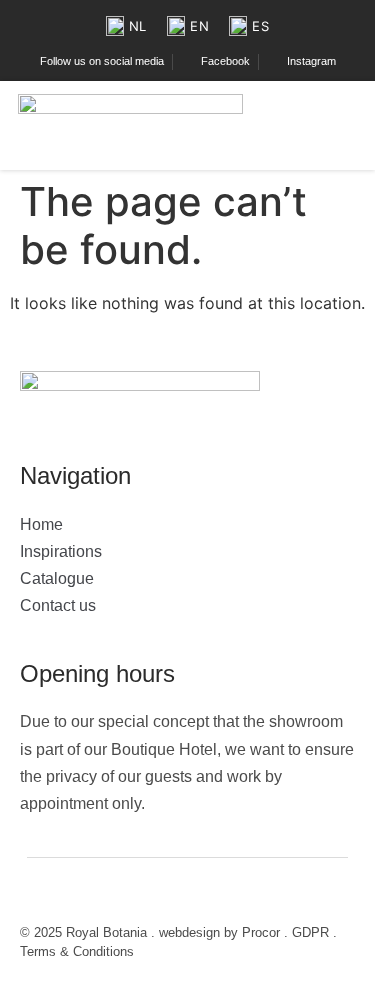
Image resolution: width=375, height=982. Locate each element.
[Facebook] (30, 893)
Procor (261, 932)
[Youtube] (120, 893)
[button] (347, 125)
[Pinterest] (60, 893)
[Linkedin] (150, 893)
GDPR (310, 932)
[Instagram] (90, 893)
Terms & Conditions (77, 951)
